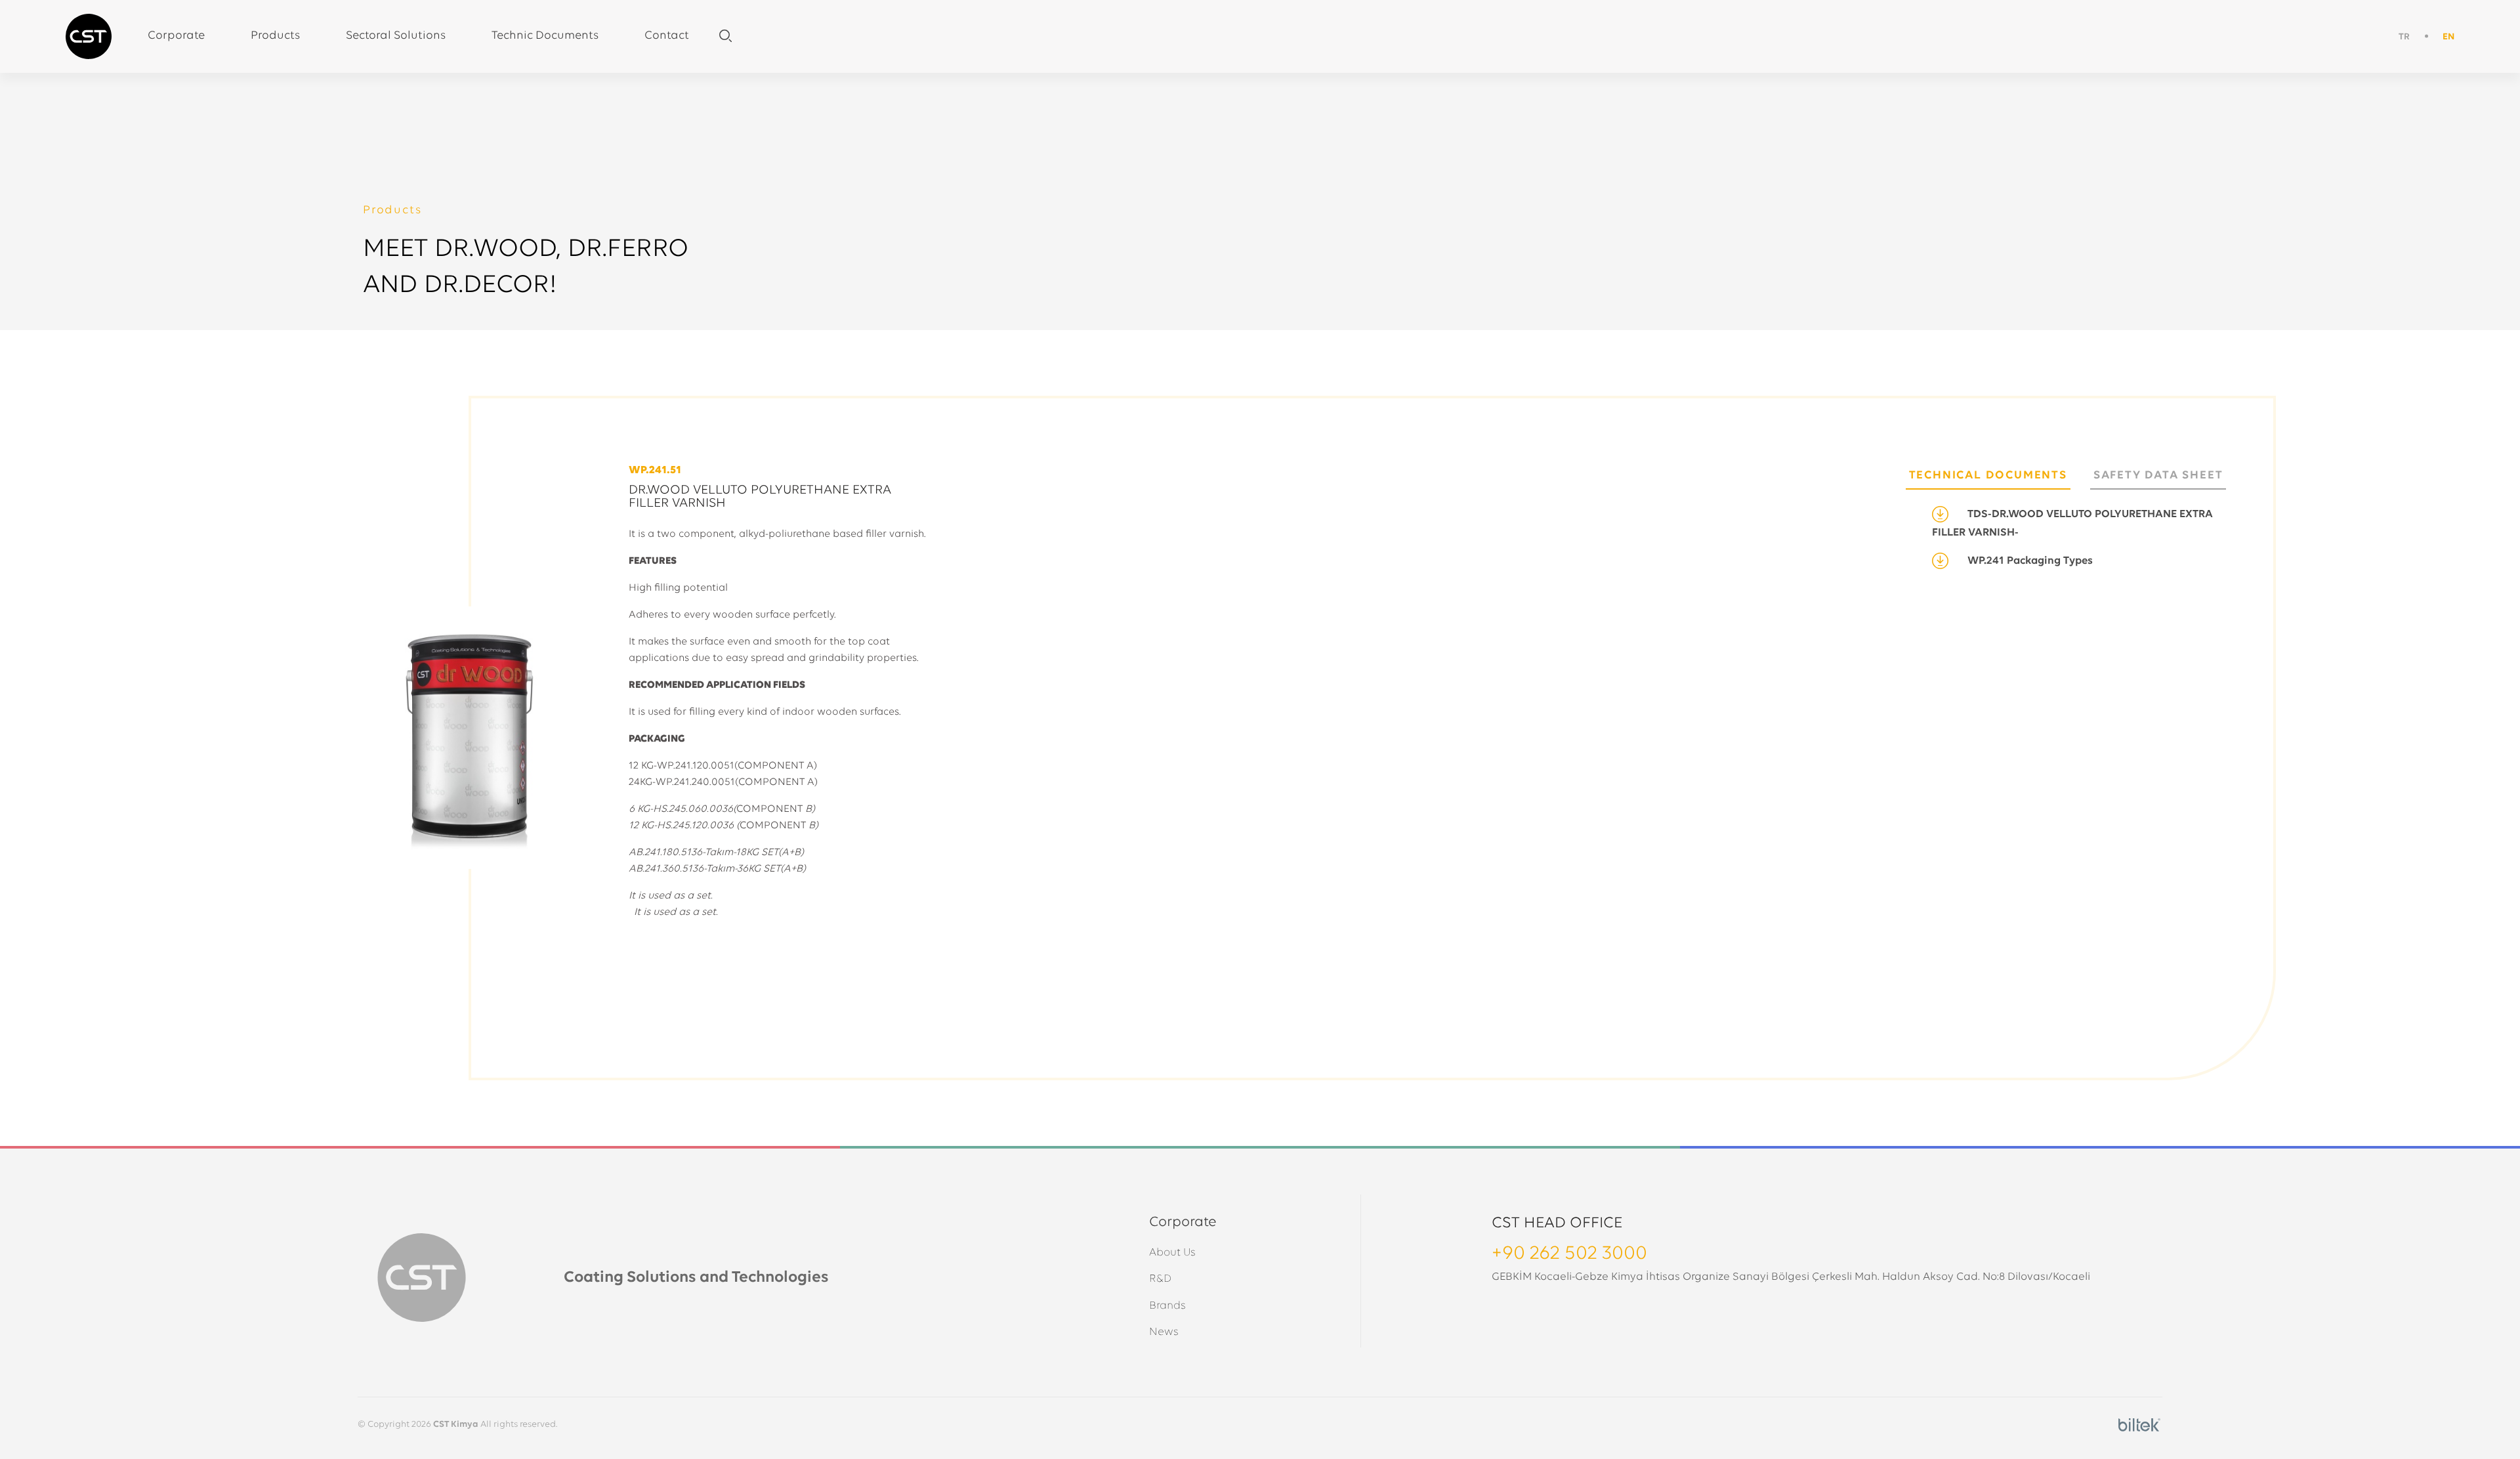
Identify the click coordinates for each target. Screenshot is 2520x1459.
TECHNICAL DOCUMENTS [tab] (1988, 476)
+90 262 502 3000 (1569, 1254)
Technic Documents (545, 36)
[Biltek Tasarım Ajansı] (2139, 1425)
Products (275, 36)
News (1164, 1332)
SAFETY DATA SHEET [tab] (2158, 476)
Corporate (176, 36)
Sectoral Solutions (396, 36)
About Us (1172, 1253)
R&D (1160, 1279)
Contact (667, 36)
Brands (1167, 1306)
